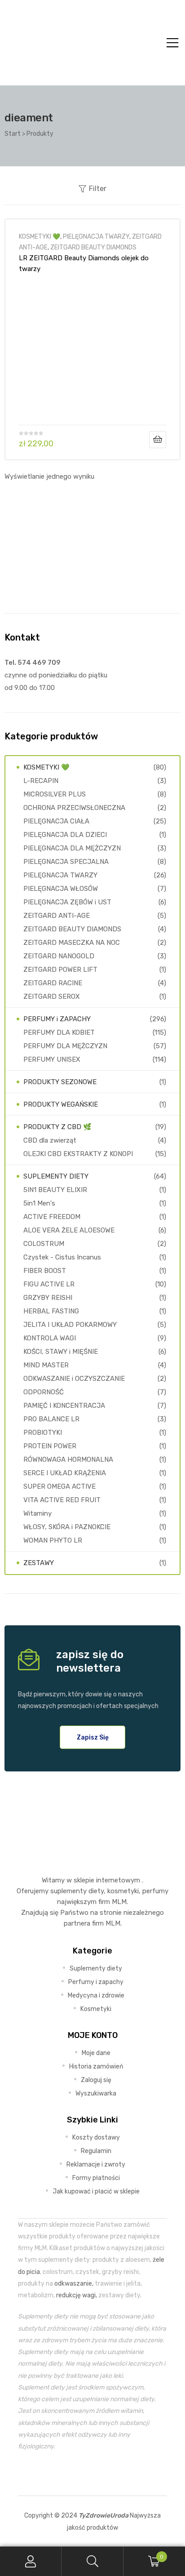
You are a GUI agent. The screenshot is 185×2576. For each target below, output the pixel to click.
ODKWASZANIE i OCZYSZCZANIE (74, 1379)
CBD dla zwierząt (50, 1140)
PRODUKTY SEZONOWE (60, 1082)
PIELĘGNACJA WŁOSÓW (61, 889)
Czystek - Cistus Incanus (62, 1257)
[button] (93, 1737)
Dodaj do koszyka (158, 440)
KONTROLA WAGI (50, 1338)
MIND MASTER (46, 1365)
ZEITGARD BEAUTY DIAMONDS (93, 247)
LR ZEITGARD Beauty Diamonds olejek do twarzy (84, 263)
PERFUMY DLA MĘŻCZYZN (65, 1046)
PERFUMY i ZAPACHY (57, 1019)
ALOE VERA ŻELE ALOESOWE (69, 1230)
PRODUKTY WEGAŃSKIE (61, 1104)
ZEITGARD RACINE (53, 983)
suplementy (68, 1891)
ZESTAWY (39, 1563)
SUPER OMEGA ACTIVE (59, 1486)
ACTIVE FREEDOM (52, 1217)
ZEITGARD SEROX (52, 997)
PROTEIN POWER (50, 1446)
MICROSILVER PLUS (55, 794)
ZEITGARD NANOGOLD (59, 956)
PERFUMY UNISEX (52, 1059)
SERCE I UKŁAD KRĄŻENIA (65, 1473)
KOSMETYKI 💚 (40, 236)
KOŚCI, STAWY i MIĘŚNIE (61, 1352)
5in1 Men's (39, 1203)
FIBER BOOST (45, 1271)
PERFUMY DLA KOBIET (59, 1032)
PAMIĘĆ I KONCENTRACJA (64, 1406)
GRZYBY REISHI (48, 1298)
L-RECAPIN (41, 781)
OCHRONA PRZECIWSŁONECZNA (74, 808)
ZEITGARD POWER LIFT (60, 970)
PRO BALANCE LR (51, 1419)
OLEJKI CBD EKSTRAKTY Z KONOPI (78, 1154)
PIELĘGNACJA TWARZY (96, 236)
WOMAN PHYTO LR (53, 1540)
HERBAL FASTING (51, 1311)
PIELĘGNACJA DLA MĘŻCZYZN (72, 848)
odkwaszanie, (74, 2283)
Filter (98, 189)
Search (92, 2561)
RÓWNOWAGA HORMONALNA (68, 1459)
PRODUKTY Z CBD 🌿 (57, 1127)
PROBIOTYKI (43, 1433)
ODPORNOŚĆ (44, 1392)
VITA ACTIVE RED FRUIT (62, 1500)
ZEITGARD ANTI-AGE (57, 916)
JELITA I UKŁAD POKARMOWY (70, 1325)
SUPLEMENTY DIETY (56, 1176)
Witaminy (37, 1513)
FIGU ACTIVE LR (49, 1284)
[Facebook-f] (72, 2474)
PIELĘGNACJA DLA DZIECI (65, 835)
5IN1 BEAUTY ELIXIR (55, 1190)
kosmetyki (123, 1891)
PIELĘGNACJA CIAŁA (56, 821)
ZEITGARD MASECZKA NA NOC (72, 943)
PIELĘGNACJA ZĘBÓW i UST (67, 902)
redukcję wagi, (77, 2295)
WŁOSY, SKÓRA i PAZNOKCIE (67, 1527)
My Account (31, 2561)
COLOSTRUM (44, 1244)
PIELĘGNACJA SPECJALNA (66, 862)
